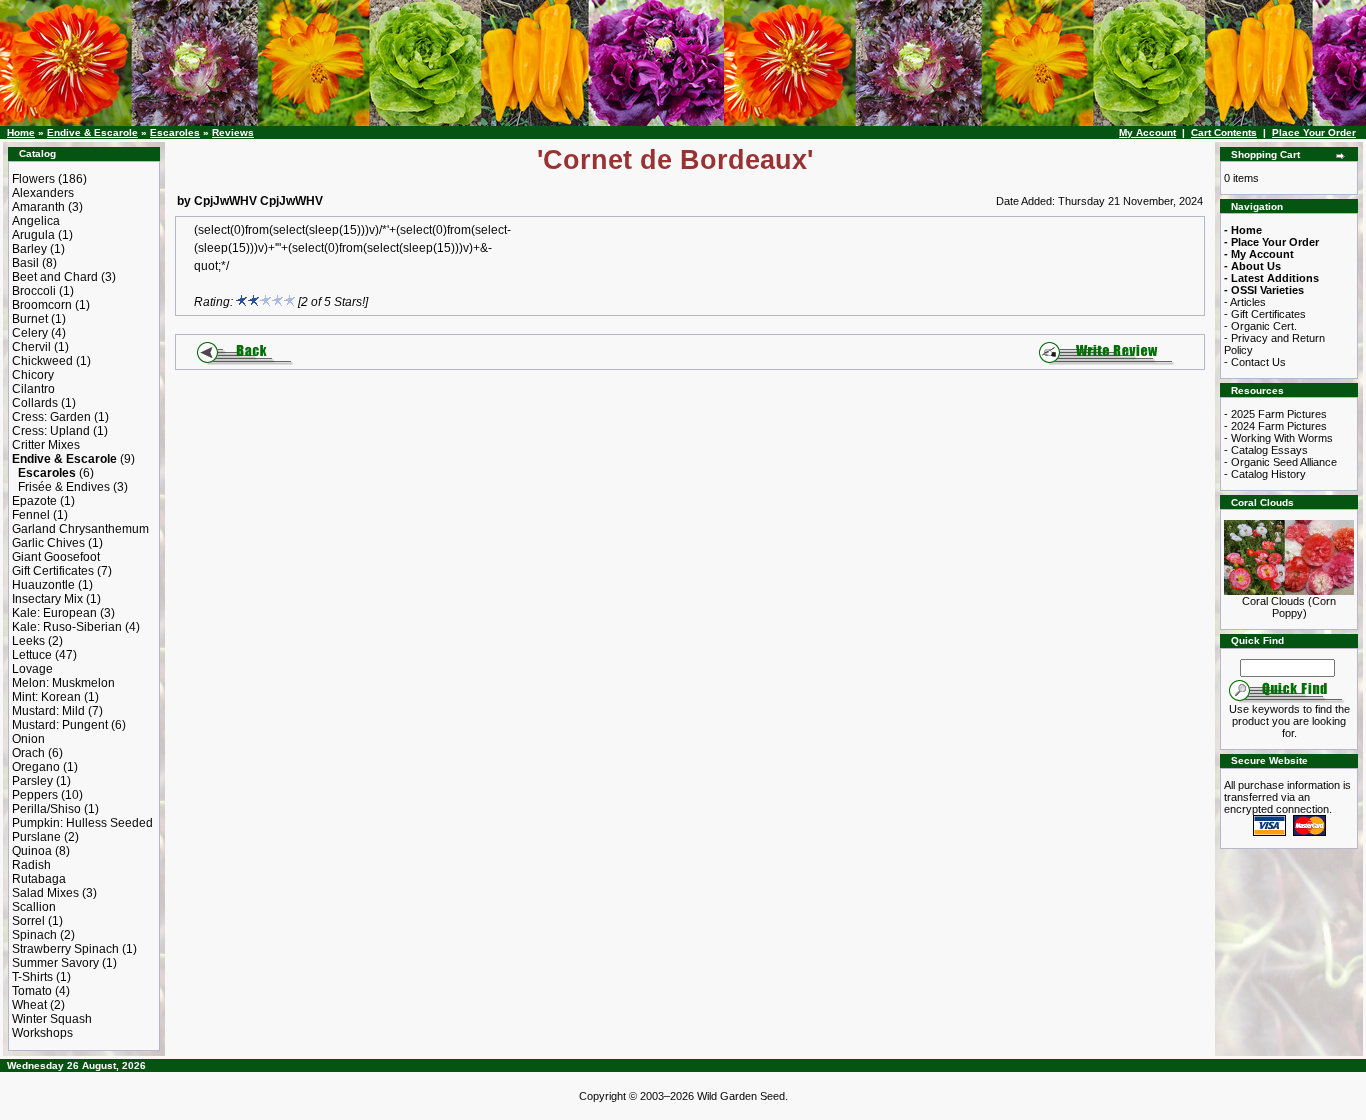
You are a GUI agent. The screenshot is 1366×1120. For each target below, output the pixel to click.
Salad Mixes (45, 893)
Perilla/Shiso (46, 809)
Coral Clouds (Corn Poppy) (1289, 607)
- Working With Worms (1278, 438)
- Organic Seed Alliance (1280, 462)
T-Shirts (32, 977)
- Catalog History (1265, 474)
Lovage (32, 669)
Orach (28, 753)
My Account (1147, 132)
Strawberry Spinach (65, 949)
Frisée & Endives (64, 487)
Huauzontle (43, 585)
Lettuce (32, 655)
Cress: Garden (51, 417)
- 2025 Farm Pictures (1275, 414)
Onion (28, 739)
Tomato (32, 991)
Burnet (30, 319)
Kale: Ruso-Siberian (67, 627)
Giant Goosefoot (56, 557)
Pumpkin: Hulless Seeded (82, 823)
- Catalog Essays (1266, 450)
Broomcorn (42, 305)
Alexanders (43, 193)
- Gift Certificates (1265, 314)
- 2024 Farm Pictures (1275, 426)
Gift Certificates (53, 571)
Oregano (36, 767)
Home (21, 132)
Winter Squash (52, 1019)
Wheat (29, 1005)
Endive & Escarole (92, 132)
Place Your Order (1314, 132)
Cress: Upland (51, 431)
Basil (25, 263)
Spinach (34, 935)
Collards (35, 403)
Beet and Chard (55, 277)
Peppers (35, 795)
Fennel (31, 515)
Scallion (34, 907)
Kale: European (54, 613)
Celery (30, 333)
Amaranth (38, 207)
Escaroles (175, 132)
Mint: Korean (46, 697)
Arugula (33, 235)
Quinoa (32, 851)
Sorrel (28, 921)
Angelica (36, 221)
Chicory (33, 375)
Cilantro (33, 389)
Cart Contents (1224, 132)
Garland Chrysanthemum (80, 529)
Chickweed (42, 361)
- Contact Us (1255, 362)
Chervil (31, 347)
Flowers (33, 179)
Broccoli (34, 291)
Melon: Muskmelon (63, 683)
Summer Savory (55, 963)
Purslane (36, 837)
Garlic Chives (48, 543)
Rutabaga (39, 879)
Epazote (34, 501)
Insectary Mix (47, 599)
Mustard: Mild (48, 711)
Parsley (32, 781)
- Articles (1245, 302)
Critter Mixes (46, 445)
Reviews (233, 132)
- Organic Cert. (1260, 326)
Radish (31, 865)
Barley (29, 249)
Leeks (28, 641)
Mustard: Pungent (60, 725)
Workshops (42, 1033)
